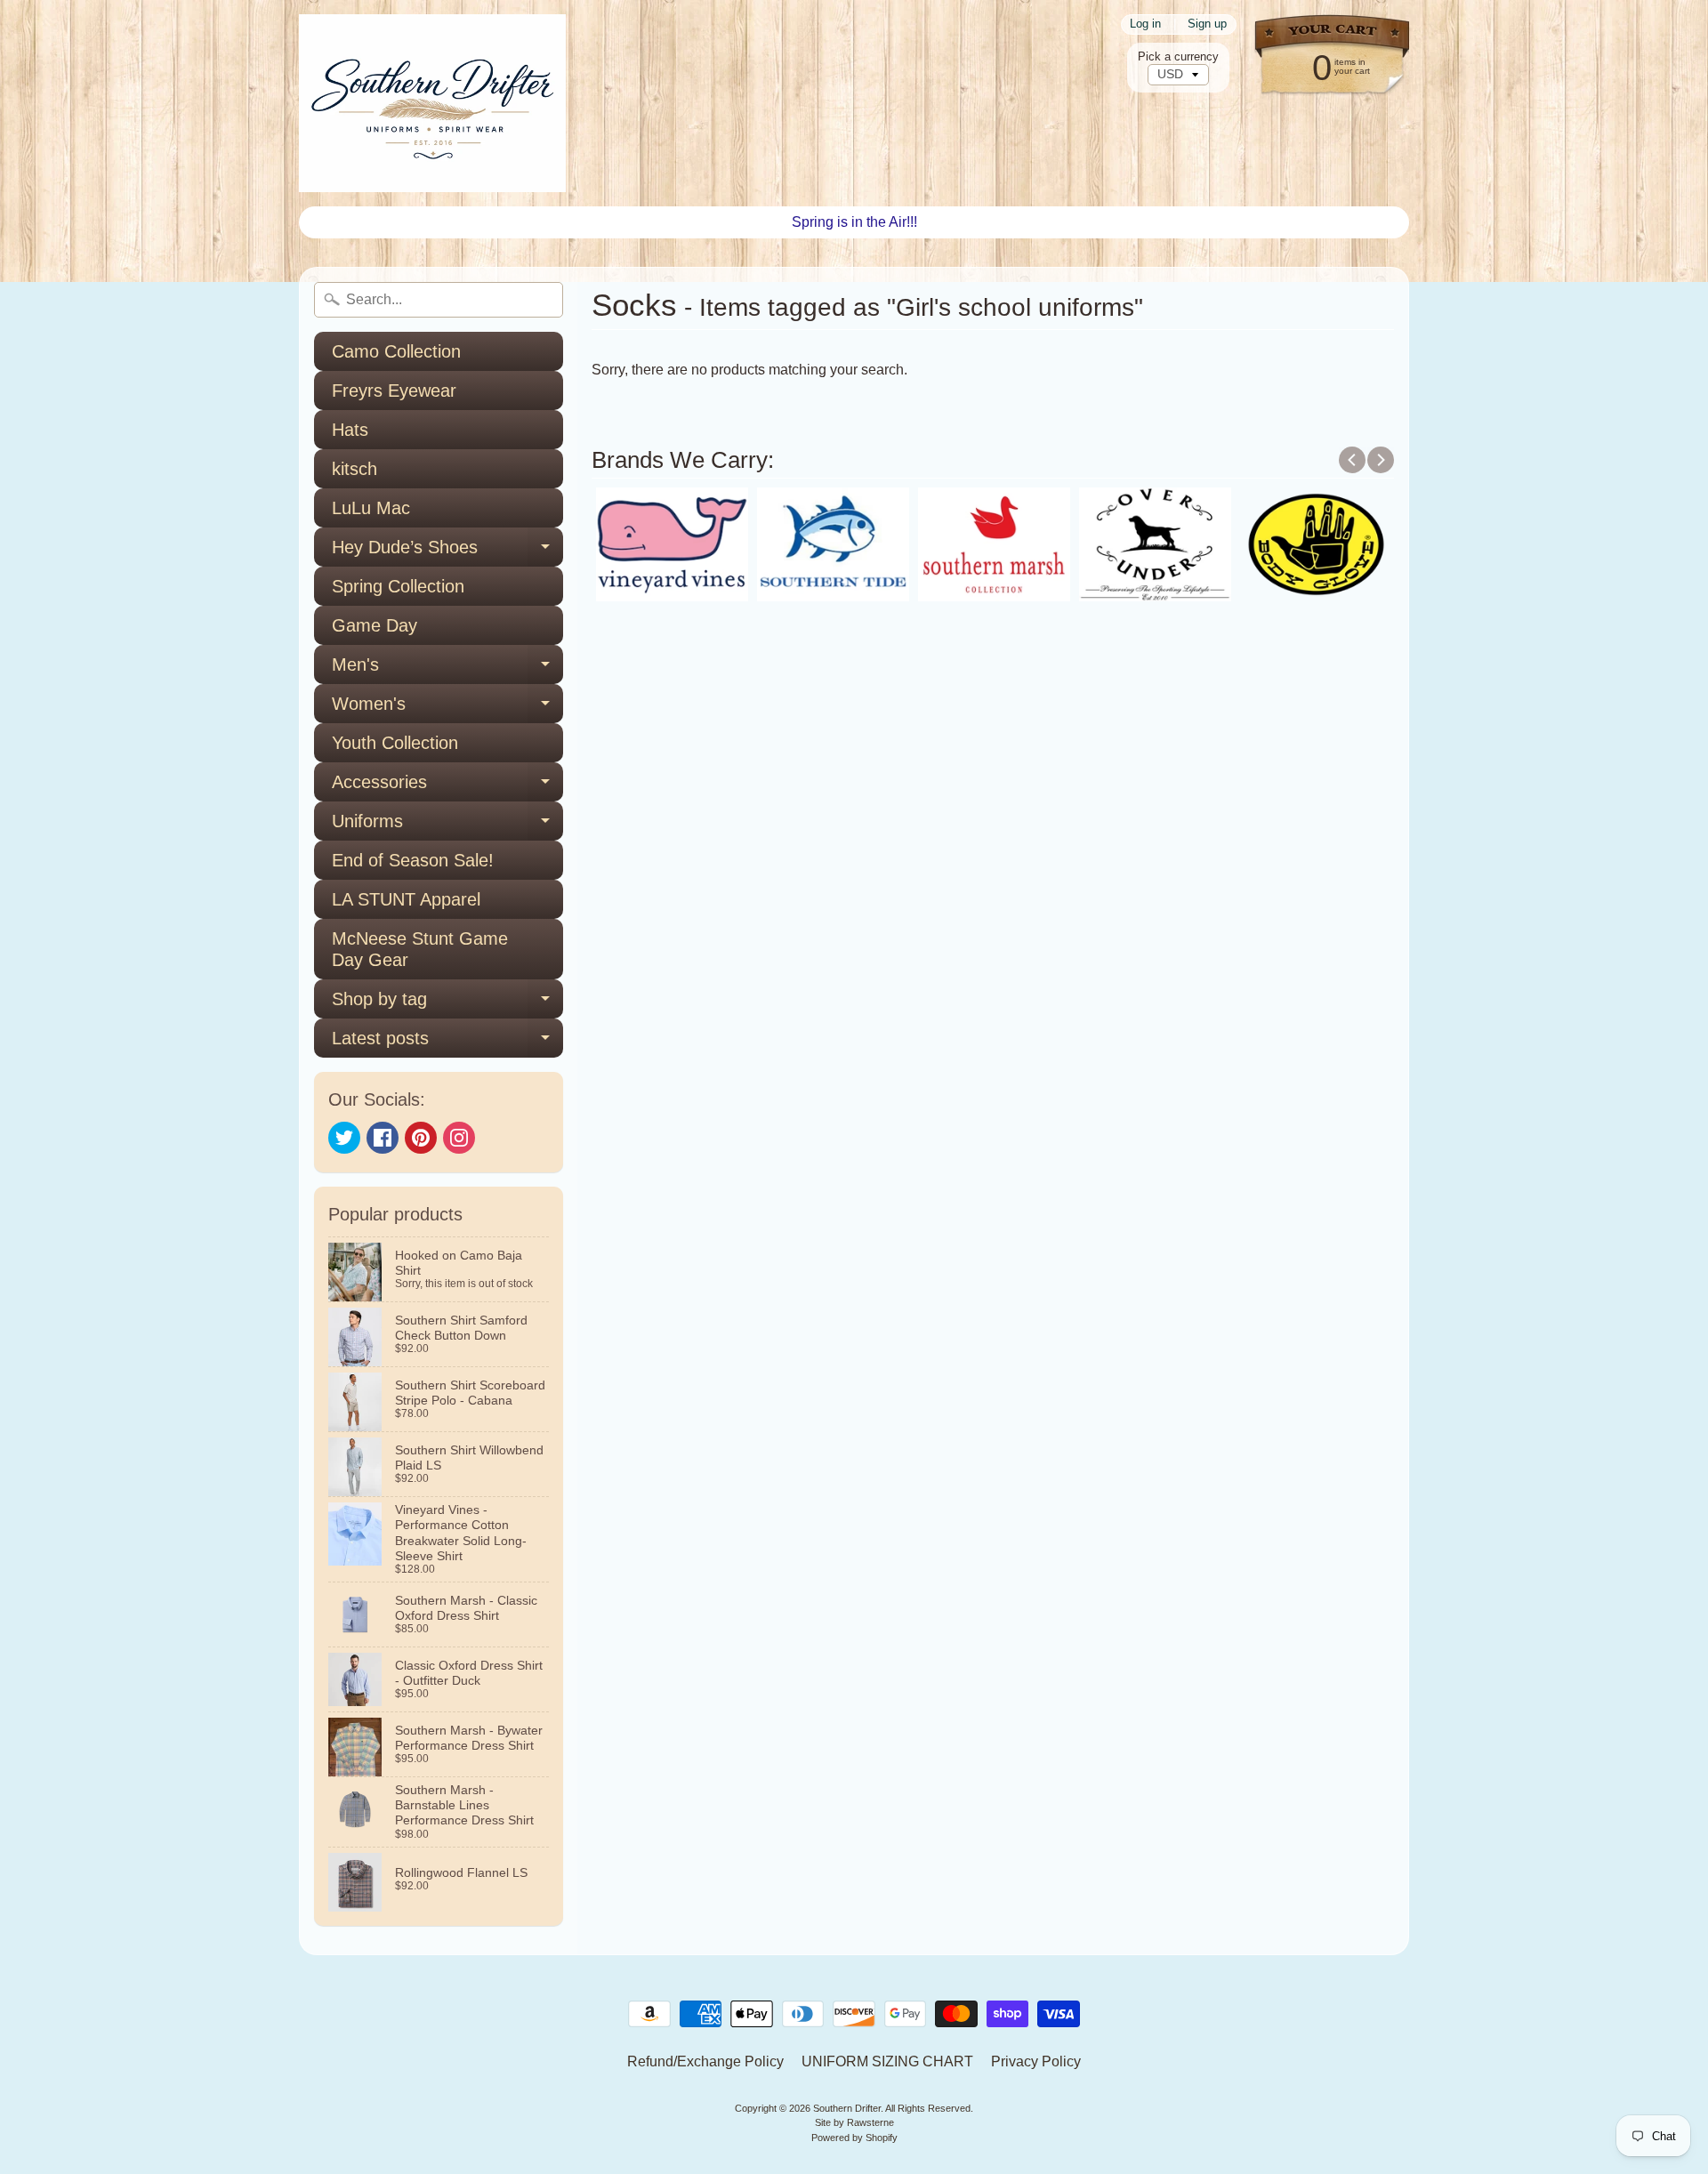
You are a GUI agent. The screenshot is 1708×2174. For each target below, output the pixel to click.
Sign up (1207, 24)
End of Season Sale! (413, 860)
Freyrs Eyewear (394, 391)
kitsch (354, 469)
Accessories (447, 787)
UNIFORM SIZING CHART (887, 2061)
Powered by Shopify (854, 2138)
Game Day (375, 625)
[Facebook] (383, 1138)
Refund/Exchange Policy (705, 2061)
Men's (447, 669)
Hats (350, 430)
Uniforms (447, 826)
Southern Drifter (847, 2108)
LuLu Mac (371, 508)
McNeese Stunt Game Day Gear (420, 949)
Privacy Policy (1036, 2061)
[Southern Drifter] (432, 103)
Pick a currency (1178, 56)
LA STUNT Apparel (406, 899)
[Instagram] (459, 1138)
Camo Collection (396, 351)
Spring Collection (398, 586)
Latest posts (447, 1043)
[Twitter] (344, 1138)
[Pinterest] (421, 1138)
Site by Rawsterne (854, 2122)
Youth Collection (395, 743)
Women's (447, 709)
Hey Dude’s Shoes (447, 552)
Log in (1145, 24)
